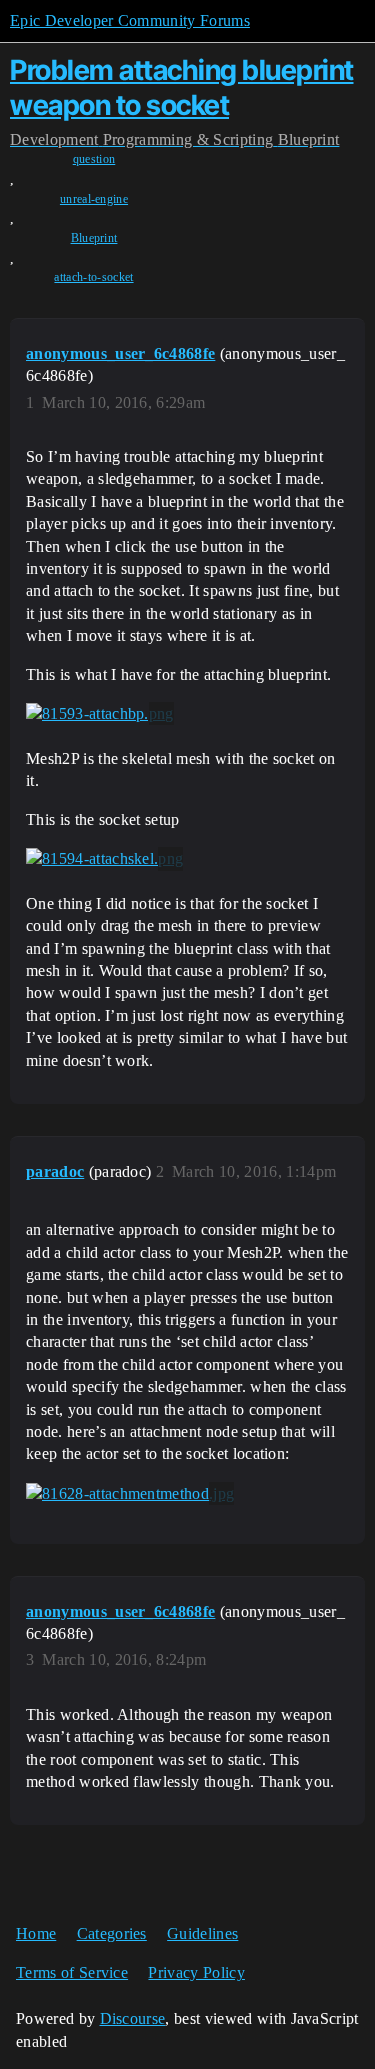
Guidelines (202, 1933)
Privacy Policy (196, 1972)
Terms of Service (72, 1972)
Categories (112, 1933)
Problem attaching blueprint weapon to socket (182, 87)
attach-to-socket (93, 277)
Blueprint (94, 238)
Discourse (133, 2018)
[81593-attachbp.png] (100, 714)
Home (36, 1933)
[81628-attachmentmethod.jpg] (130, 1494)
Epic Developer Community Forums (130, 20)
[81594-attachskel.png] (104, 859)
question (94, 159)
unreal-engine (94, 199)
